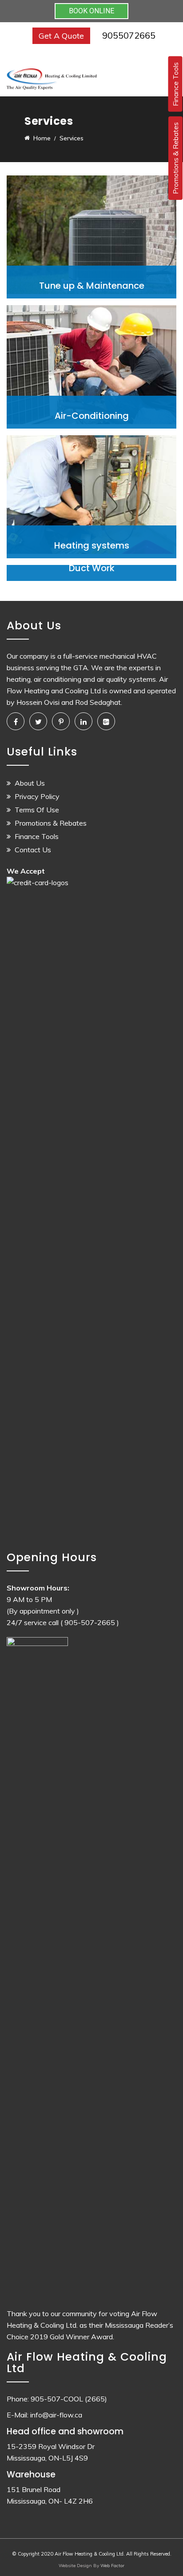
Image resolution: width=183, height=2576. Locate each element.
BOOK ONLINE (91, 11)
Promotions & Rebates (51, 823)
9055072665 (129, 35)
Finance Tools (37, 836)
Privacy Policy (37, 796)
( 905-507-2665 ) (90, 1622)
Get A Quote (61, 36)
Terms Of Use (37, 810)
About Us (30, 783)
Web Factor (112, 2566)
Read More (92, 284)
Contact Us (33, 850)
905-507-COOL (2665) (69, 2399)
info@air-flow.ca (56, 2415)
